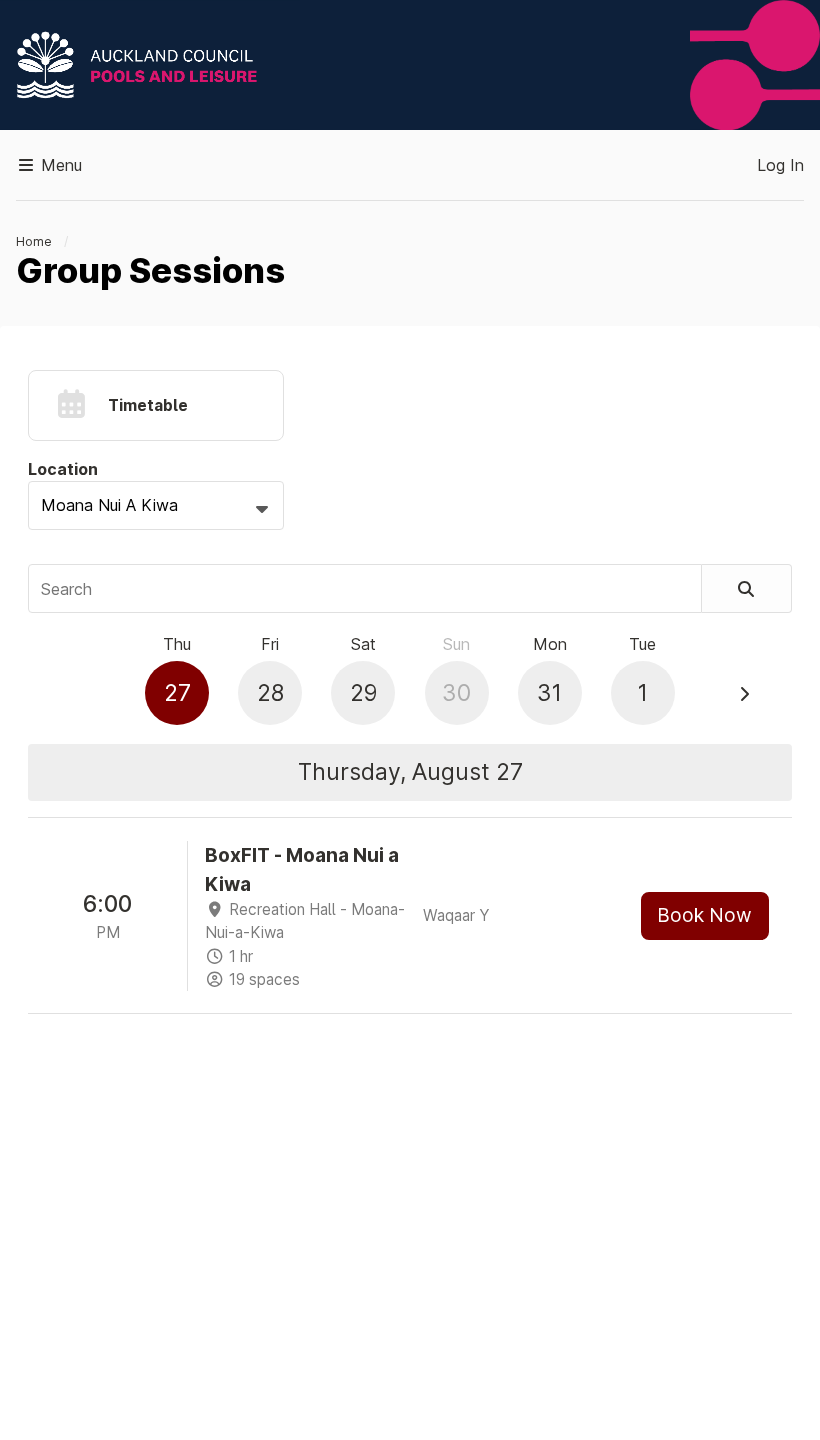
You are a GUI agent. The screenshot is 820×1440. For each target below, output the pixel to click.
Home (34, 241)
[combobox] (156, 505)
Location (63, 469)
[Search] (747, 588)
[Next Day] (744, 694)
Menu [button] (59, 165)
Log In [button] (780, 165)
